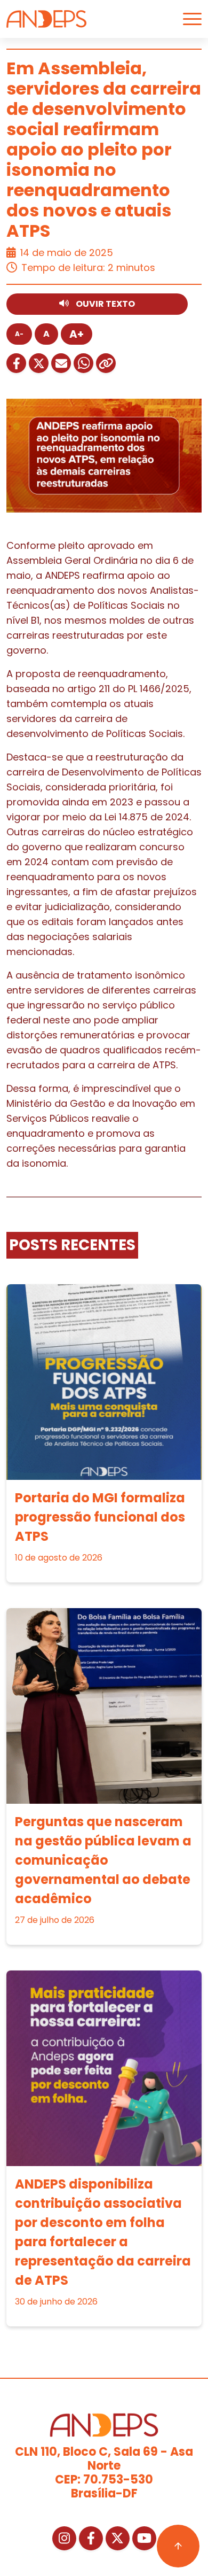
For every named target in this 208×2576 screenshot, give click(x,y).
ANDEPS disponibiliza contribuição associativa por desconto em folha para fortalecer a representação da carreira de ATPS (103, 2232)
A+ (77, 334)
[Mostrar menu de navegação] (192, 19)
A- (19, 334)
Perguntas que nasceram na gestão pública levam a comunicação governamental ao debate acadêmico (103, 1860)
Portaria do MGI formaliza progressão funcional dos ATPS (100, 1517)
